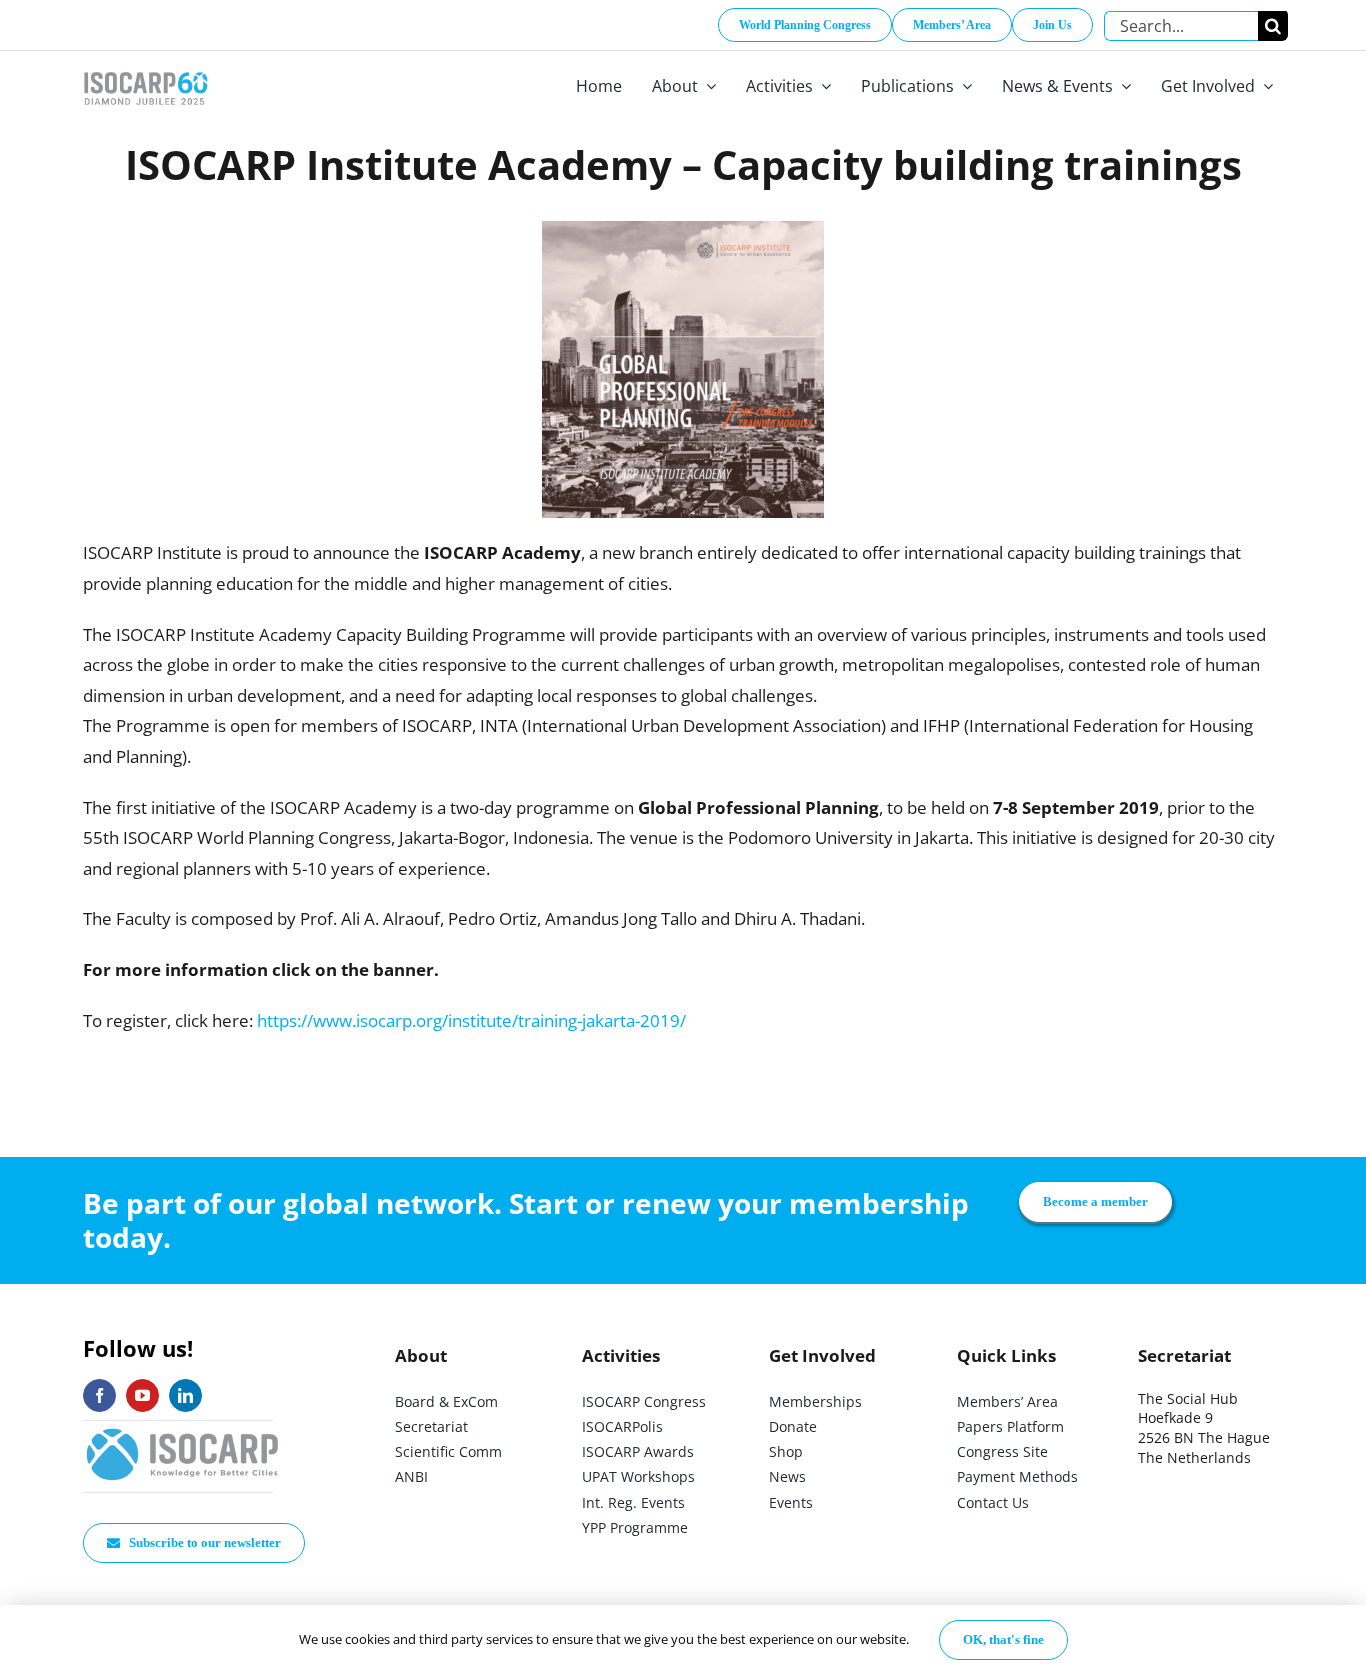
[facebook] (99, 1395)
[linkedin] (185, 1395)
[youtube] (142, 1395)
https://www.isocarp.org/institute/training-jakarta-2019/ (471, 1020)
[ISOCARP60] (145, 68)
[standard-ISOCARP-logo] (183, 1429)
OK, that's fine (1003, 1639)
